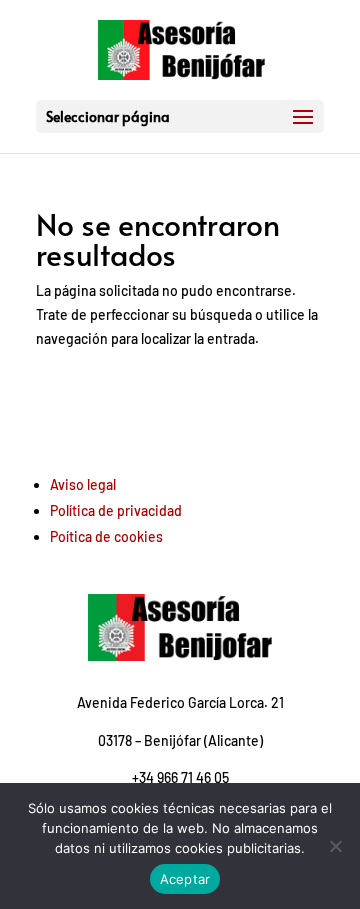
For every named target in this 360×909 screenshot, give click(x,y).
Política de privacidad (116, 510)
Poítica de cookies (106, 536)
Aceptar (185, 879)
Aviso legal (83, 484)
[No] (335, 846)
